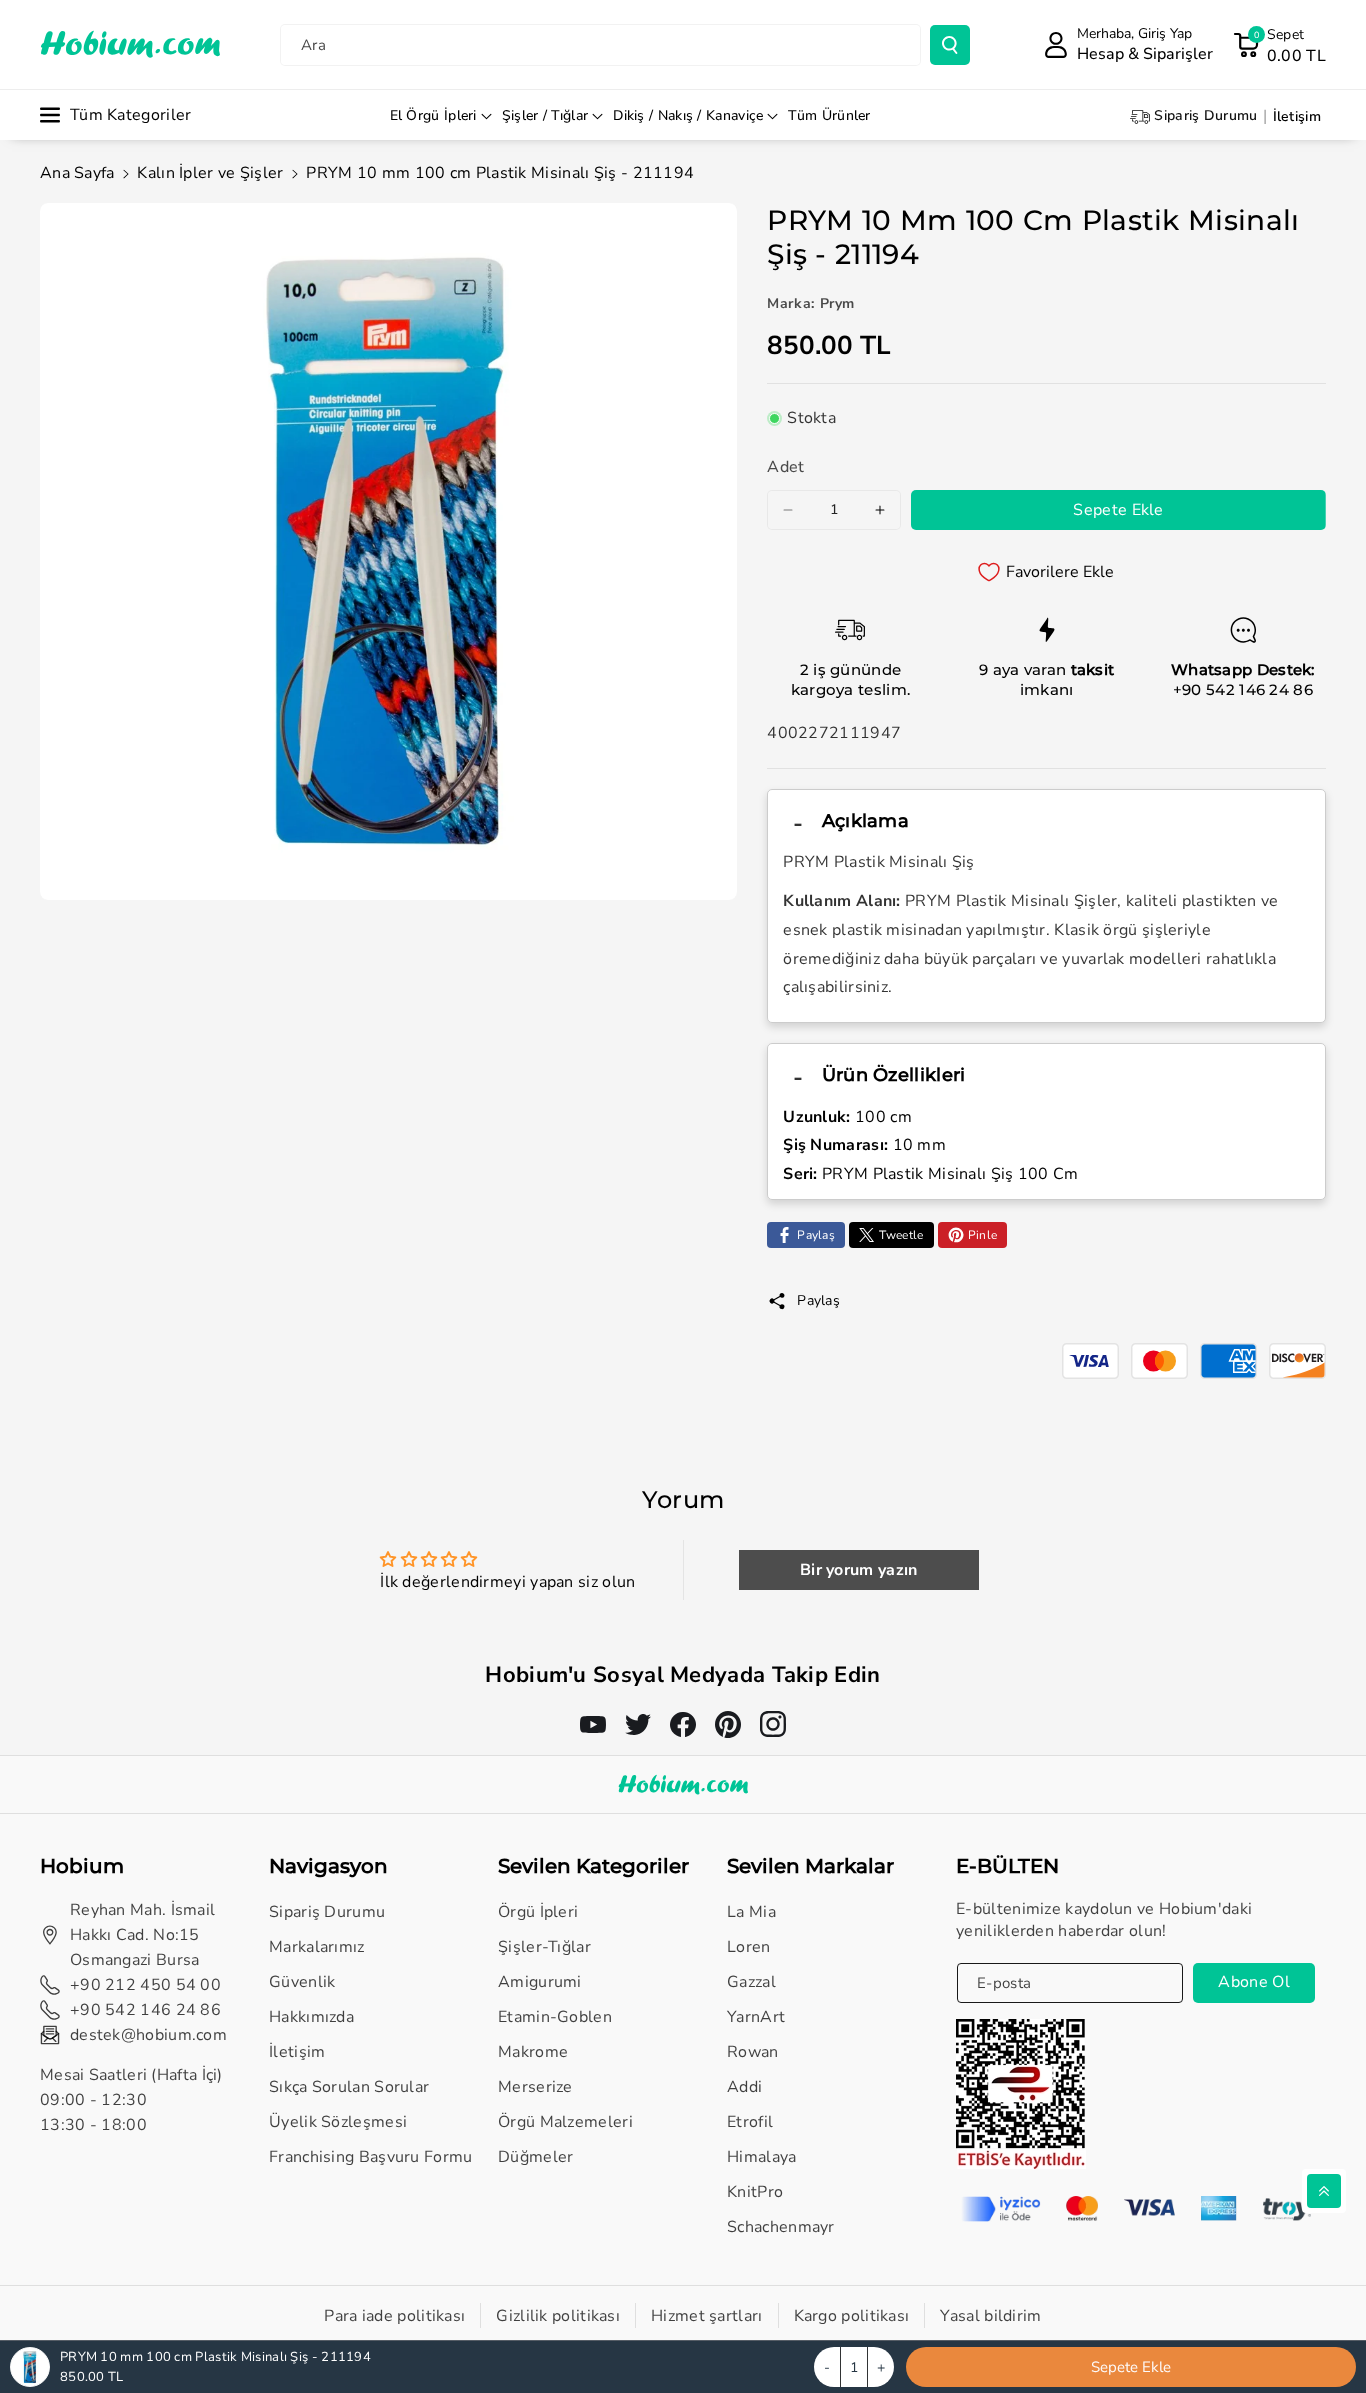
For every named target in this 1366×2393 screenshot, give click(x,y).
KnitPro (755, 2192)
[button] (1279, 45)
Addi (744, 2087)
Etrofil (750, 2122)
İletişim (297, 2052)
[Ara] (950, 45)
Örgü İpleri (538, 1912)
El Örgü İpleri (433, 115)
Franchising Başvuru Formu (371, 2157)
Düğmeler (535, 2157)
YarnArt (756, 2017)
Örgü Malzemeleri (565, 2122)
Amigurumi (540, 1982)
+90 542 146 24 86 (1243, 689)
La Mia (751, 1912)
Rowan (753, 2052)
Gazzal (751, 1982)
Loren (749, 1947)
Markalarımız (317, 1947)
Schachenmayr (781, 2227)
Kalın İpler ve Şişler (210, 173)
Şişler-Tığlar (544, 1947)
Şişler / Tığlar (545, 115)
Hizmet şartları (707, 2316)
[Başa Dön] (1324, 2191)
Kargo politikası (852, 2316)
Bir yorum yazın (859, 1570)
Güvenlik (302, 1982)
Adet (785, 467)
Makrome (533, 2052)
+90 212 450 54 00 (145, 1985)
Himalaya (761, 2157)
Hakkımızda (311, 2017)
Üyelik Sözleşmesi (338, 2122)
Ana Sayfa (77, 173)
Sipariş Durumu (327, 1912)
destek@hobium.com (148, 2035)
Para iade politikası (394, 2316)
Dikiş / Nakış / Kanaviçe (688, 115)
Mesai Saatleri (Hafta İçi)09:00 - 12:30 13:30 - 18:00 (131, 2100)
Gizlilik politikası (558, 2316)
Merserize (535, 2087)
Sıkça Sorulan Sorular (349, 2087)
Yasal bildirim (990, 2316)
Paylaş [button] (818, 1300)
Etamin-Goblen (555, 2017)
